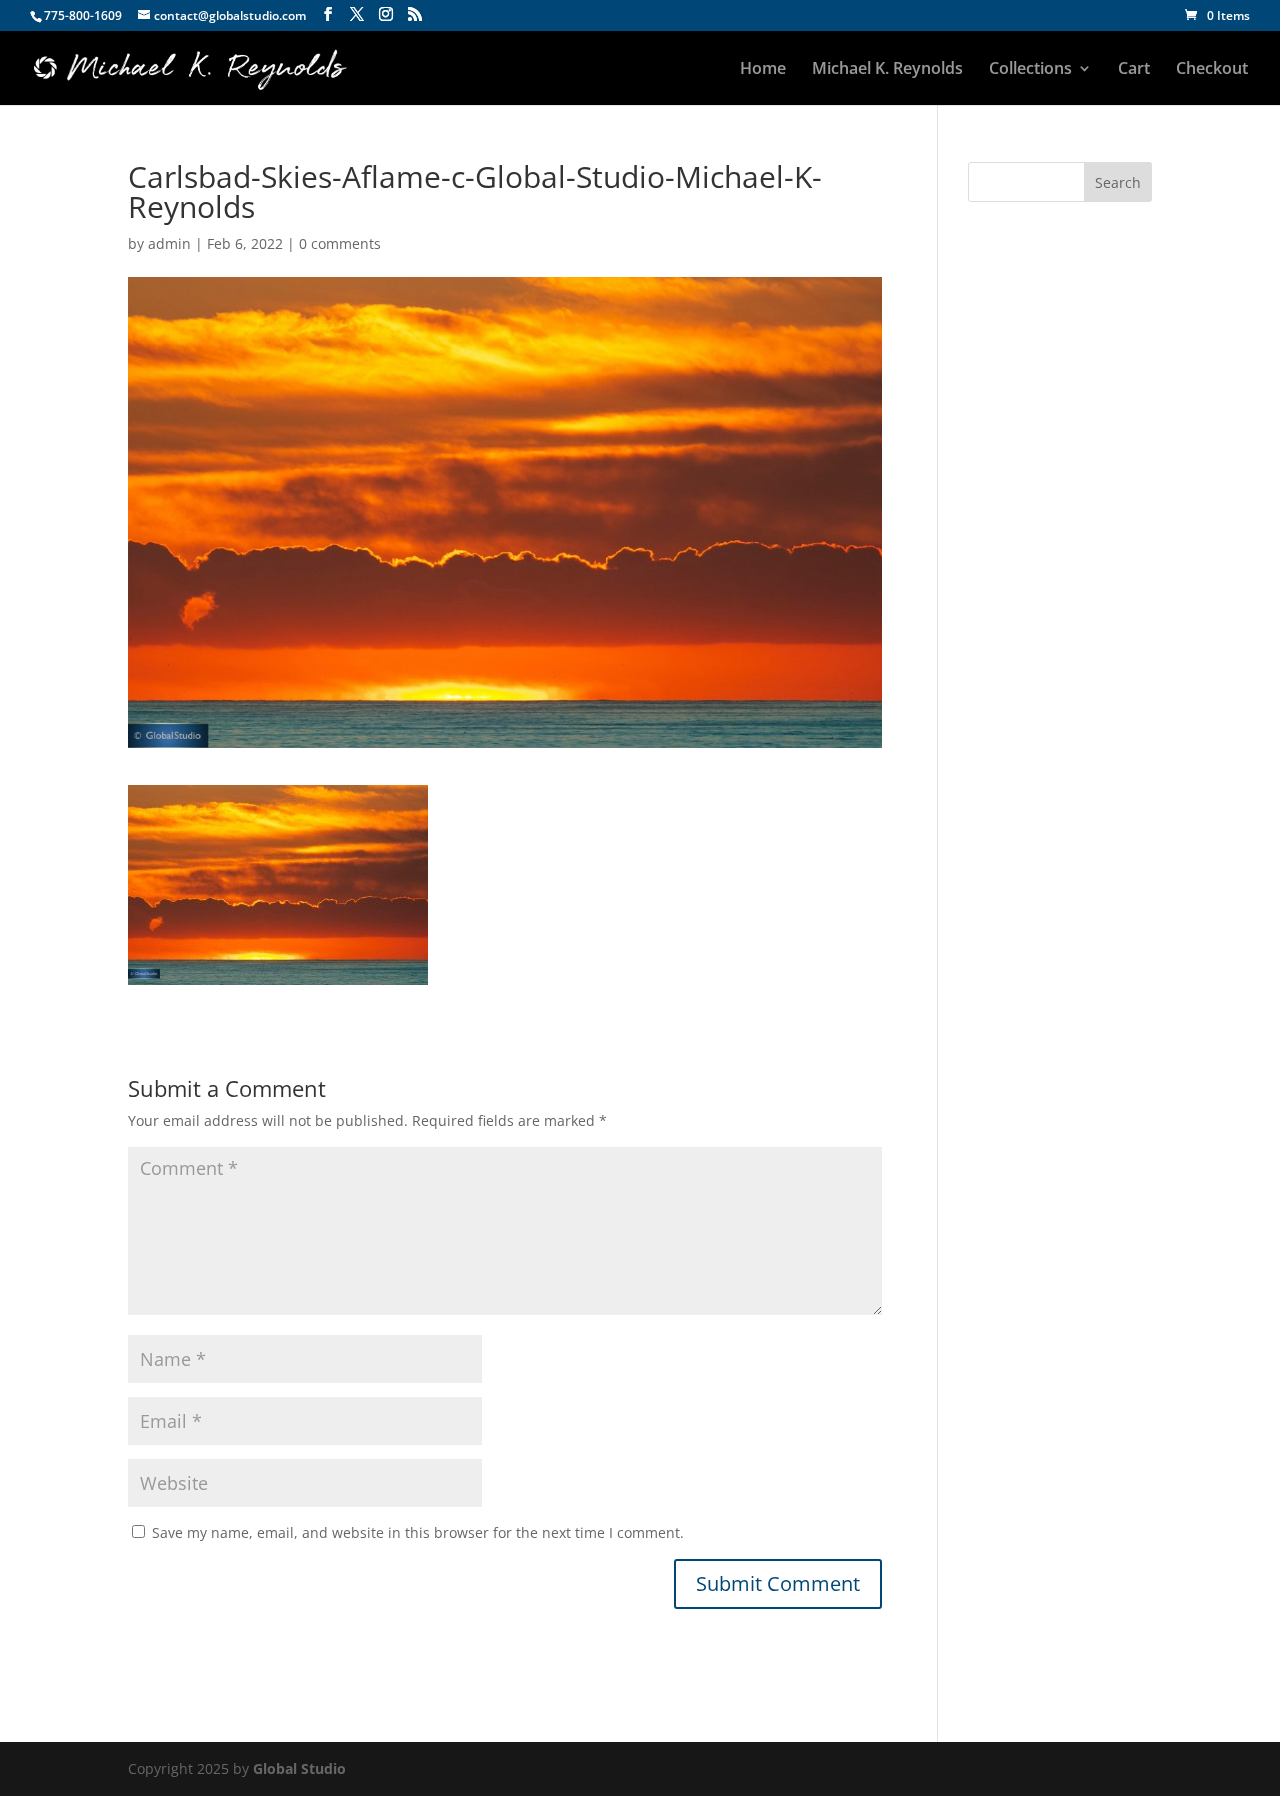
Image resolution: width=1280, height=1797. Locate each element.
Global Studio (299, 1768)
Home (763, 70)
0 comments (340, 243)
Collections (1030, 70)
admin (169, 243)
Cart (1134, 70)
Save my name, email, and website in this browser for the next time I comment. (418, 1532)
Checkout (1212, 70)
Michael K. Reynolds (887, 70)
